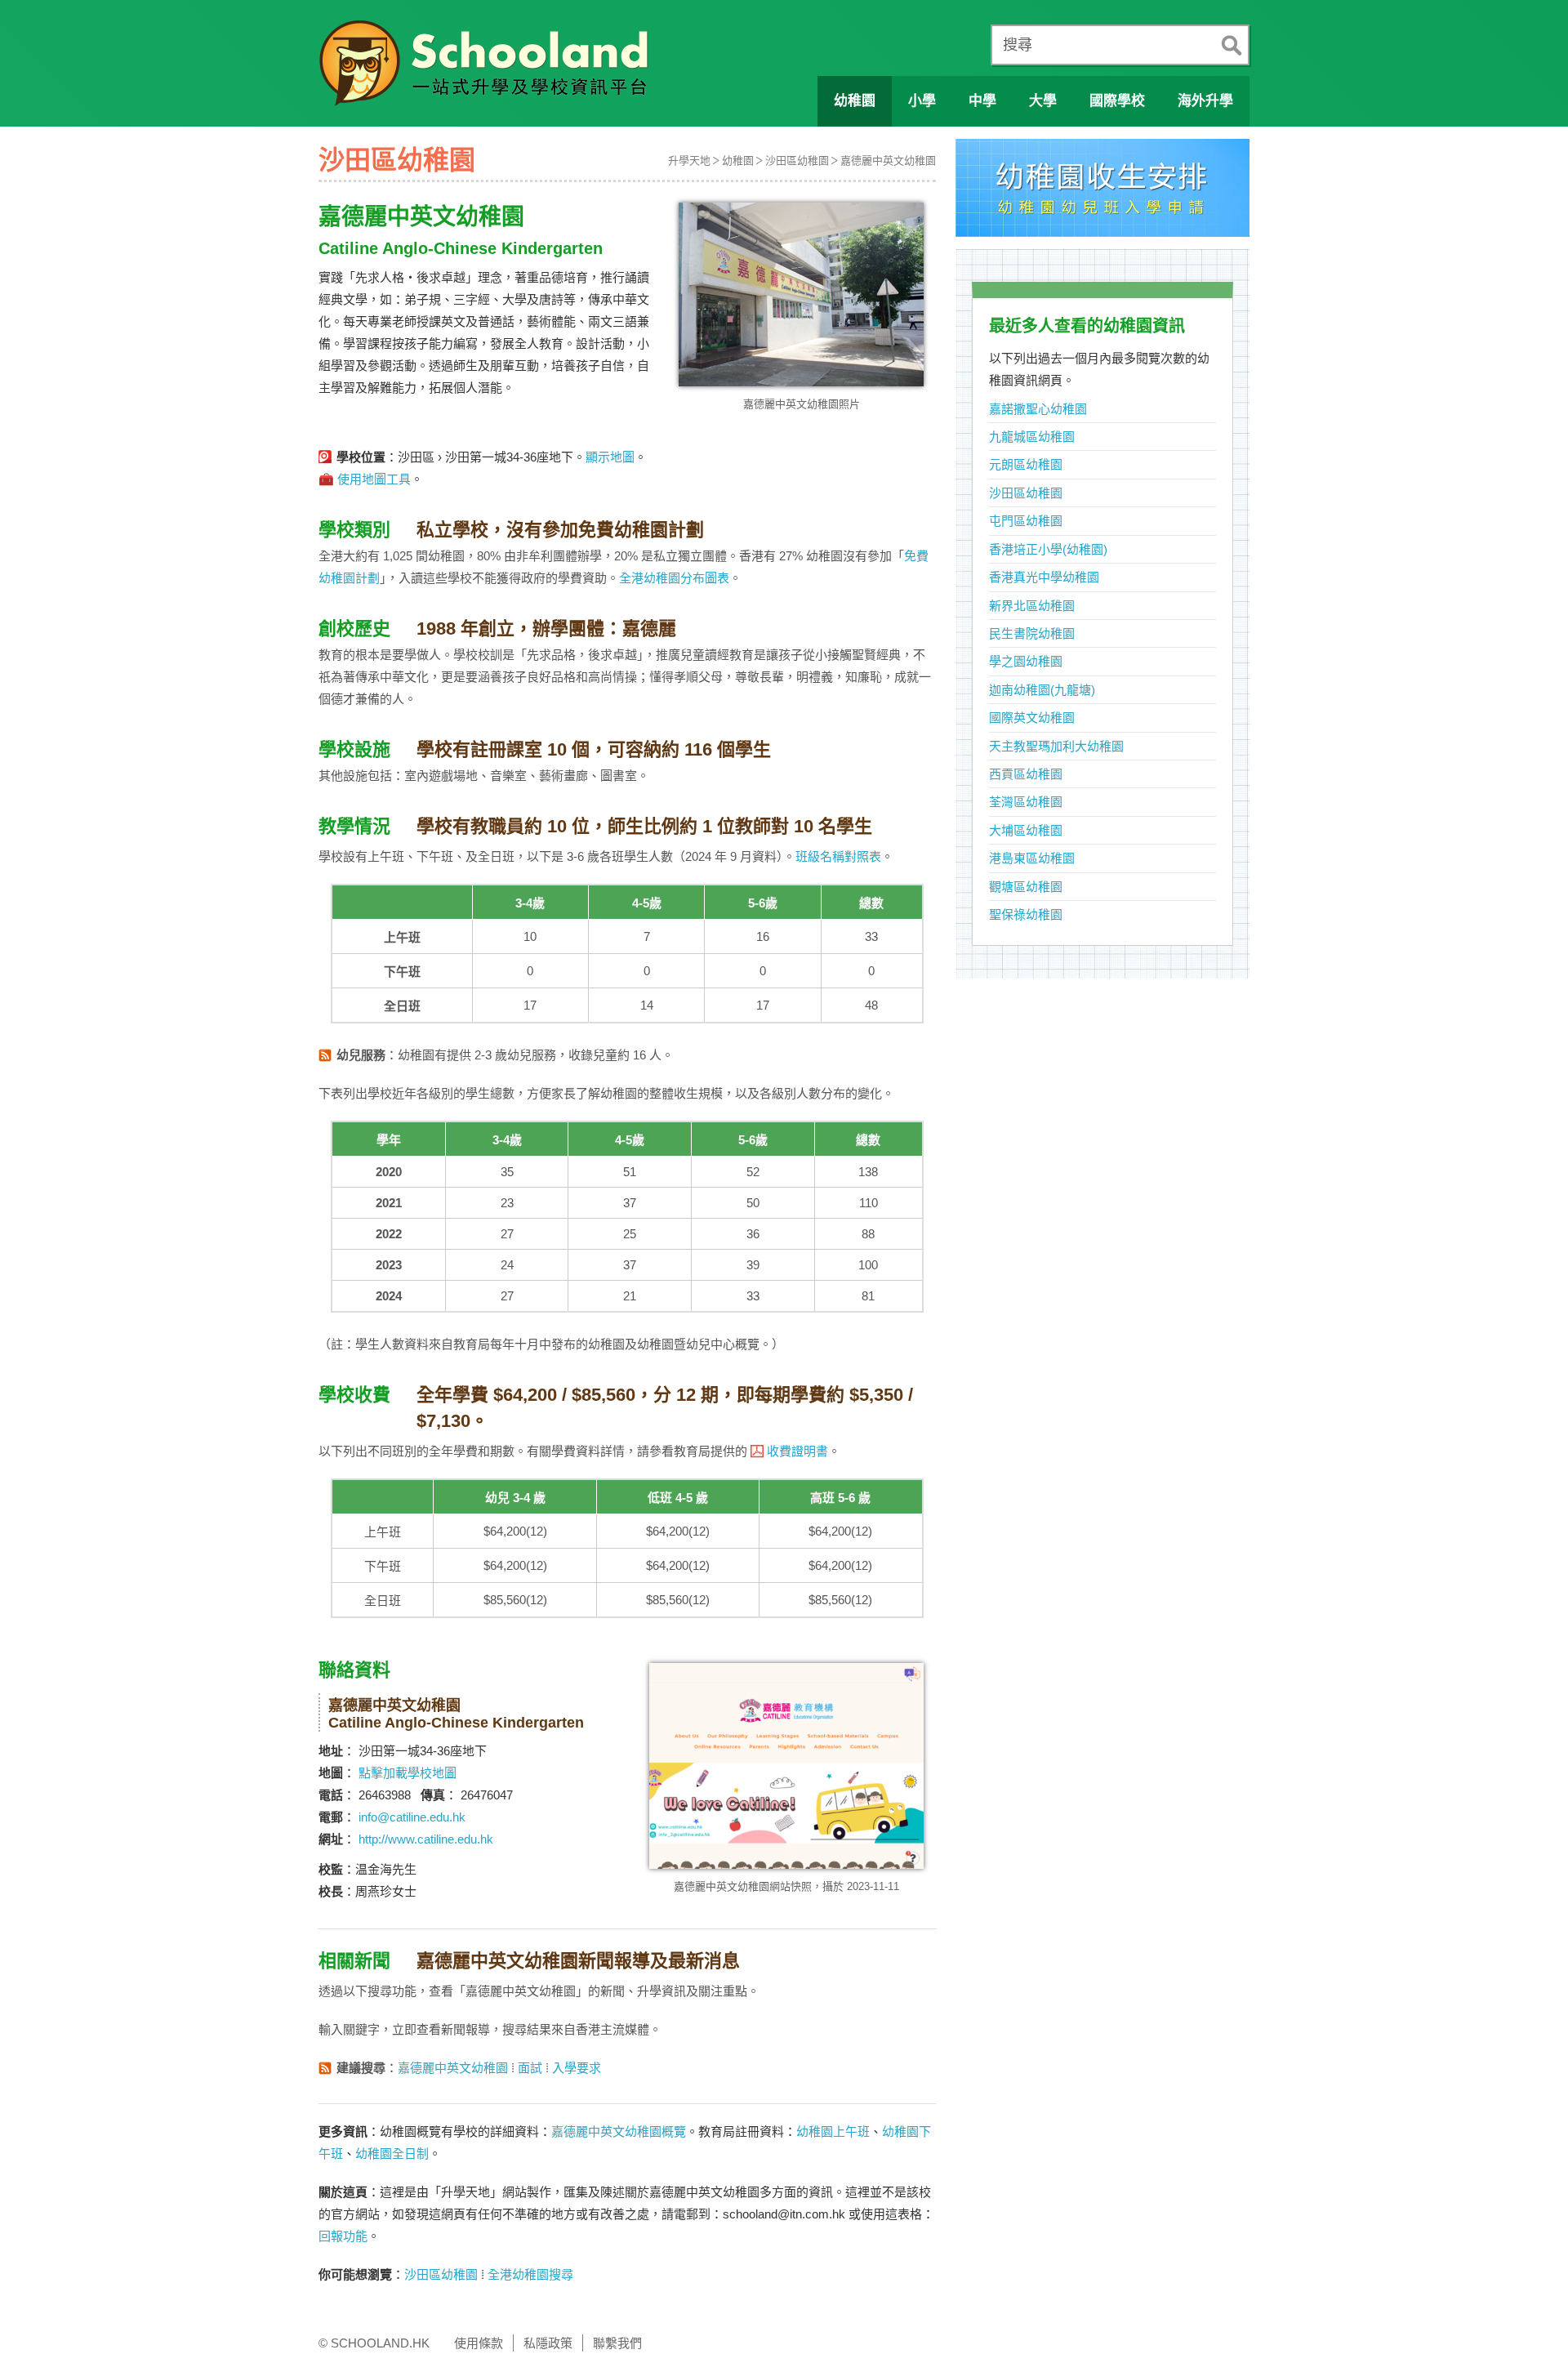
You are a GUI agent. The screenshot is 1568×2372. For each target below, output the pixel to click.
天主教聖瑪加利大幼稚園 (1056, 746)
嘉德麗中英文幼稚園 (888, 161)
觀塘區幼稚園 (1026, 887)
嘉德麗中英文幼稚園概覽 (619, 2131)
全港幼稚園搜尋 (530, 2274)
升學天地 (689, 161)
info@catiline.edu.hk (412, 1817)
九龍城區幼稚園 (1032, 437)
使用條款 (479, 2343)
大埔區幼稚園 (1026, 830)
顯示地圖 (610, 457)
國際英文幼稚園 (1032, 718)
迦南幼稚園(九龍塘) (1042, 690)
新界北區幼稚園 (1032, 606)
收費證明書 (797, 1451)
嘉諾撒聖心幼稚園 (1038, 409)
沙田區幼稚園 (797, 161)
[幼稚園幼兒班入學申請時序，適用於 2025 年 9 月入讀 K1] (1102, 192)
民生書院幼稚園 (1032, 633)
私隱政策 (548, 2343)
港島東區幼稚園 (1032, 858)
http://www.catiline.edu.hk (426, 1839)
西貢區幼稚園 (1026, 774)
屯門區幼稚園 (1026, 521)
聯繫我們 (617, 2343)
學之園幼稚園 (1026, 661)
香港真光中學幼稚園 (1044, 577)
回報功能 (343, 2236)
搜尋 (1018, 45)
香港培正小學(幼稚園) (1048, 549)
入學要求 (577, 2068)
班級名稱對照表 (838, 856)
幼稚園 (738, 161)
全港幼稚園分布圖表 (674, 578)
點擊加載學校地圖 (408, 1773)
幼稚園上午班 (833, 2131)
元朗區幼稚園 (1026, 464)
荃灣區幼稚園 (1026, 802)
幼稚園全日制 (392, 2154)
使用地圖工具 (374, 479)
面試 (530, 2068)
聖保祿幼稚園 (1026, 914)
